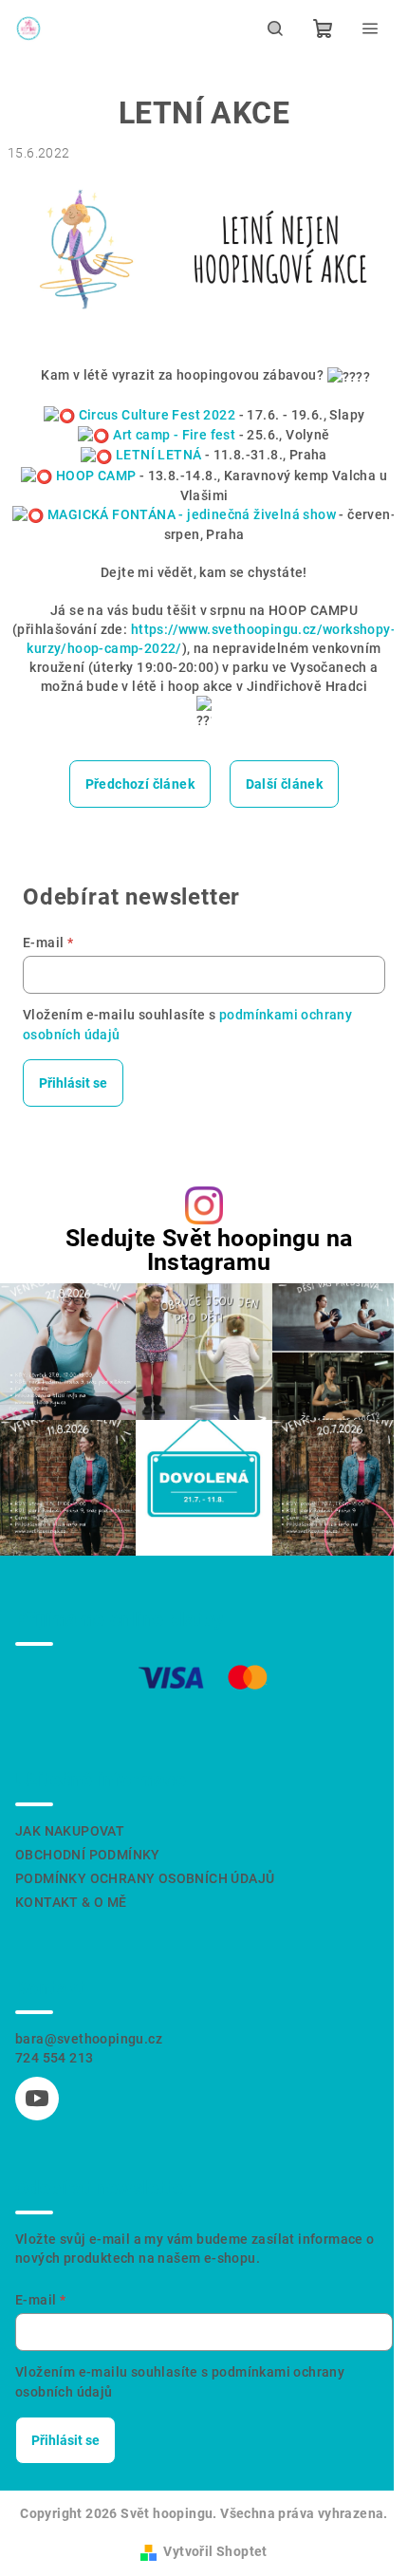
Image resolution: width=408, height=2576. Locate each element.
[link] (158, 415)
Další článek (285, 784)
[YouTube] (37, 2099)
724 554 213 (54, 2058)
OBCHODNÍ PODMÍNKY (88, 1855)
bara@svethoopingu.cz (89, 2039)
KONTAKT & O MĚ (71, 1902)
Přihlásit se (73, 1083)
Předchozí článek (140, 784)
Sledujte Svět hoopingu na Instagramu (209, 1250)
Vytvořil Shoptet (215, 2551)
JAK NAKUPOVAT (70, 1831)
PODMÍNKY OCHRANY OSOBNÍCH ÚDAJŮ (145, 1878)
